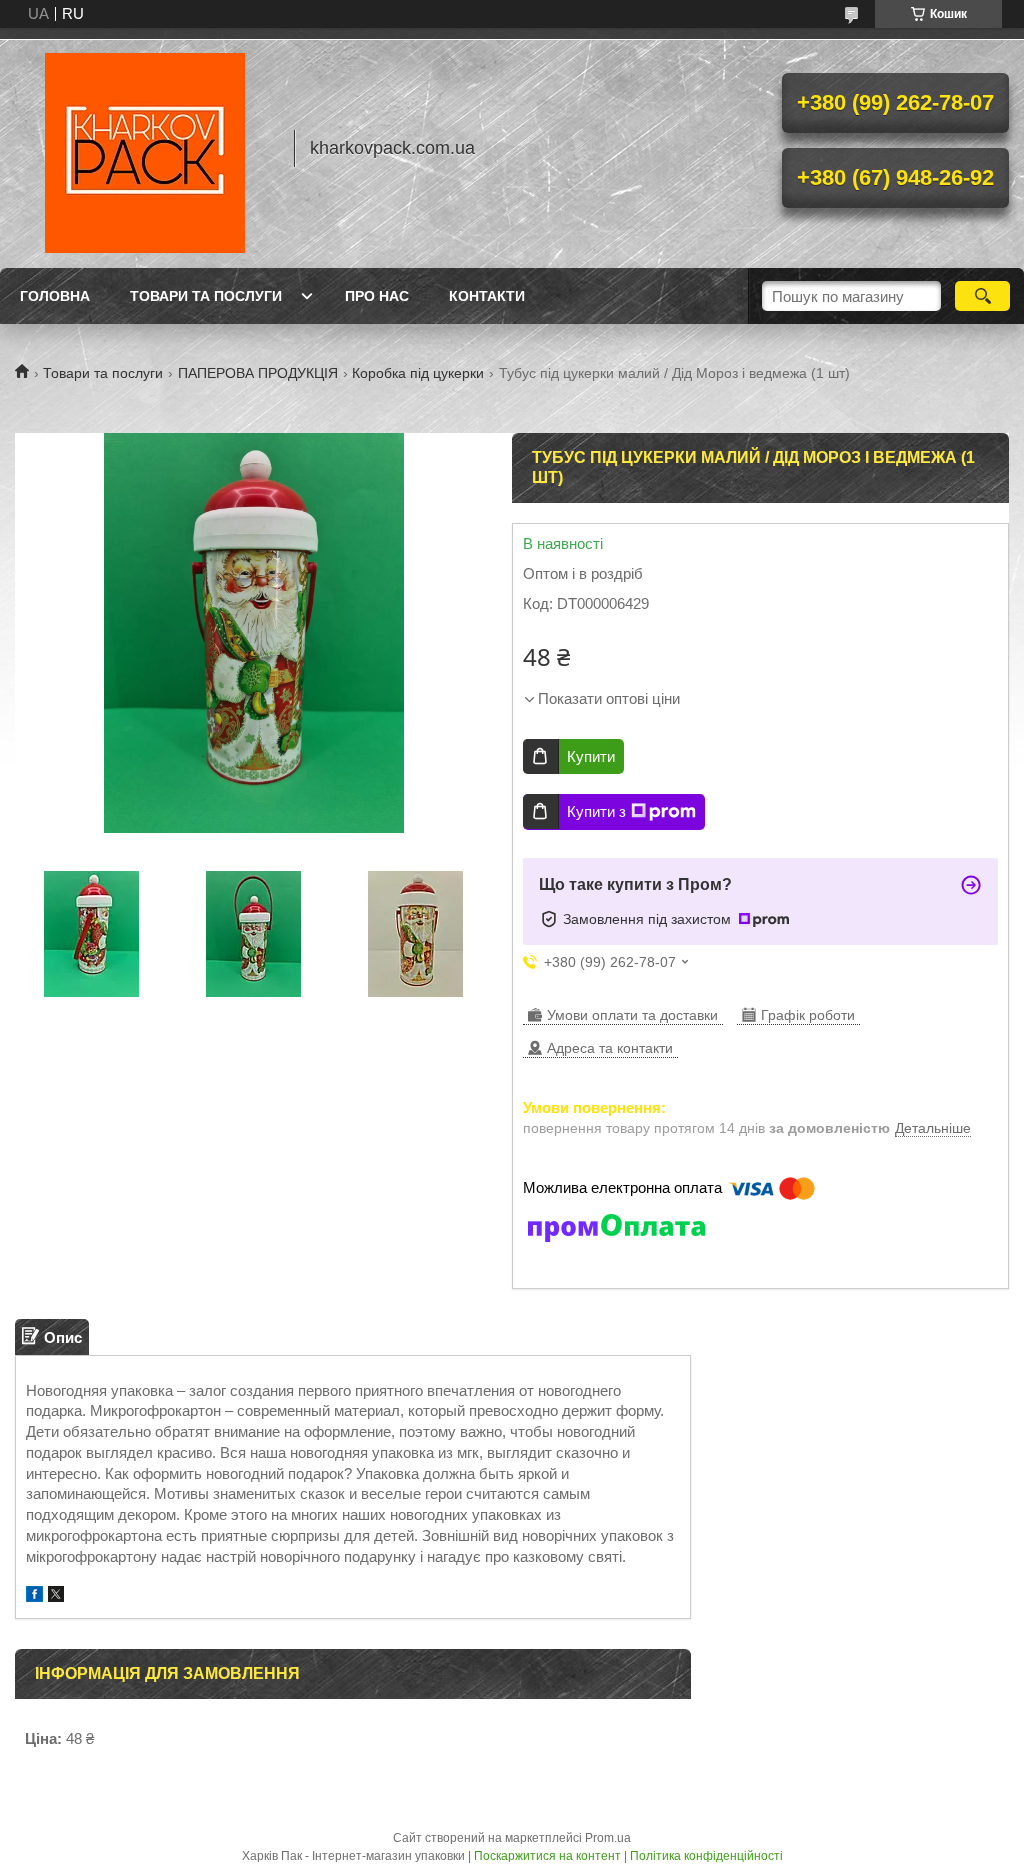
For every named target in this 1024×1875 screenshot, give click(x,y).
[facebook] (34, 1596)
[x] (56, 1596)
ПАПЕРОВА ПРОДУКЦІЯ (258, 373)
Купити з (596, 811)
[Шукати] (982, 296)
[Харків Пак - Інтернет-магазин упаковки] (145, 148)
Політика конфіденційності (706, 1856)
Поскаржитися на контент (547, 1856)
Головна (55, 296)
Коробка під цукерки (418, 373)
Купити (591, 756)
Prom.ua (608, 1838)
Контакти (487, 296)
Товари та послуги (206, 296)
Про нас (377, 296)
